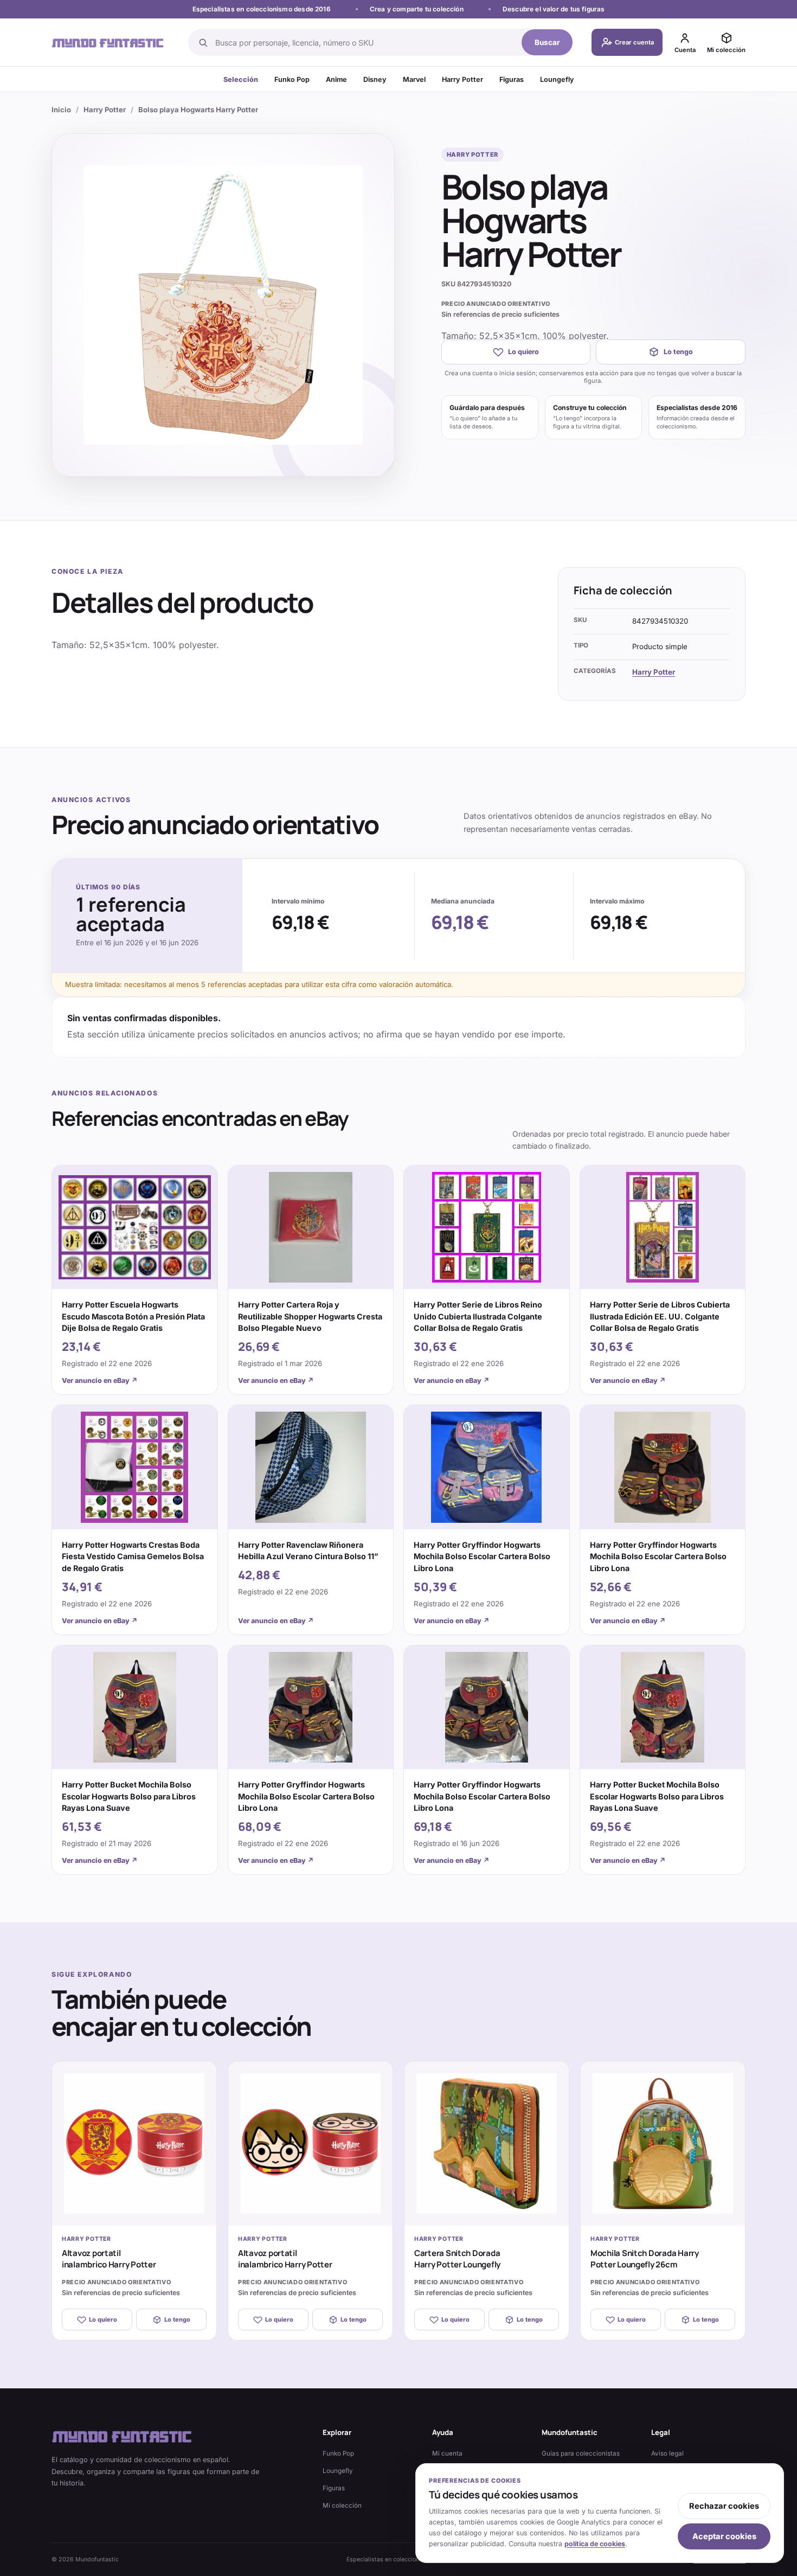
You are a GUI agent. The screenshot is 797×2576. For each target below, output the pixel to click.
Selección (241, 79)
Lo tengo (678, 352)
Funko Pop (292, 79)
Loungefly (557, 79)
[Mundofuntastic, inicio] (108, 43)
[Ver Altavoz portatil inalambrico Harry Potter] (134, 2144)
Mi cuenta (447, 2453)
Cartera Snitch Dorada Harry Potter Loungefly (457, 2259)
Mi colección (342, 2505)
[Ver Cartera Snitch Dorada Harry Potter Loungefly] (487, 2144)
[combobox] (365, 42)
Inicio (61, 110)
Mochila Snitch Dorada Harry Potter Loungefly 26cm (645, 2259)
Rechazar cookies (724, 2506)
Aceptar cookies (724, 2536)
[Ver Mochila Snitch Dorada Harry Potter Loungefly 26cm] (663, 2144)
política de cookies (595, 2544)
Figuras (512, 79)
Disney (375, 79)
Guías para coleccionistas (581, 2453)
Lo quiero (523, 352)
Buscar (547, 42)
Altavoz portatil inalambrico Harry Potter (109, 2259)
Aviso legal (667, 2453)
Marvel (414, 79)
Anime (336, 79)
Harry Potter (462, 79)
